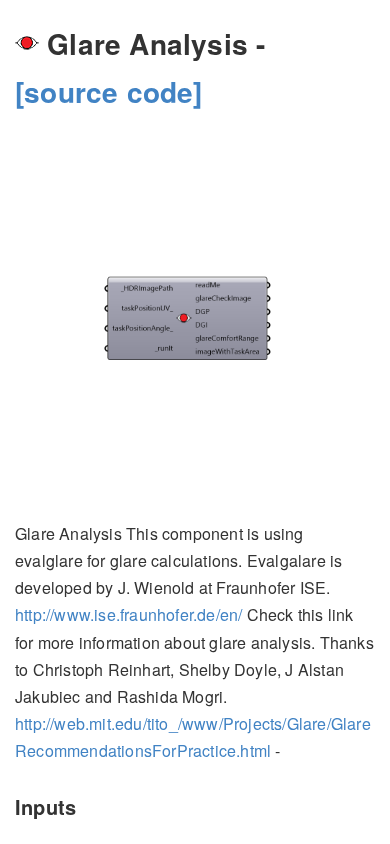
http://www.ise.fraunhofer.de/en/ (128, 614)
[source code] (109, 91)
